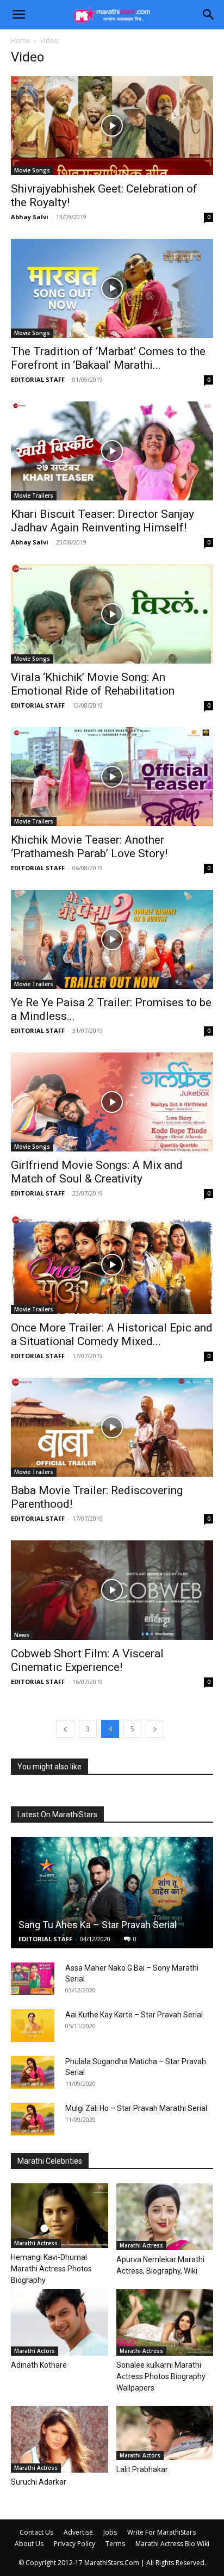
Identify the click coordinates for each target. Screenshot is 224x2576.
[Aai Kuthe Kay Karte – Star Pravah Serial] (33, 2026)
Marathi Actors (35, 2351)
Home (20, 41)
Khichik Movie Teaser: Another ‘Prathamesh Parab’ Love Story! (89, 847)
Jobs (110, 2532)
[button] (18, 15)
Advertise (78, 2532)
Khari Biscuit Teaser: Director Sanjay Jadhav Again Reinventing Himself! (102, 521)
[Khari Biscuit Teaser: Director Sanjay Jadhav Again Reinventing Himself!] (112, 451)
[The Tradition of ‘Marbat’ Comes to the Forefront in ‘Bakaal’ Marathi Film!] (112, 288)
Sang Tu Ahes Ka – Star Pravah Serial (98, 1925)
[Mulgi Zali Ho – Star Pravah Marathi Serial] (33, 2119)
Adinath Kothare (39, 2365)
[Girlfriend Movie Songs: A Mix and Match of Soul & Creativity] (112, 1102)
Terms (115, 2544)
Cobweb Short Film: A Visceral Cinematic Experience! (87, 1660)
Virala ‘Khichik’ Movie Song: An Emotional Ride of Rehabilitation (93, 684)
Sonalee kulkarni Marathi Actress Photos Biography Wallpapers (161, 2376)
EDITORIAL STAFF (38, 379)
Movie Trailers (34, 496)
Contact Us (36, 2532)
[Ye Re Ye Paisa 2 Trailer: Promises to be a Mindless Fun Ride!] (112, 939)
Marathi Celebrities (50, 2161)
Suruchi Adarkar (39, 2482)
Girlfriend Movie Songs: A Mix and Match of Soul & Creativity (97, 1172)
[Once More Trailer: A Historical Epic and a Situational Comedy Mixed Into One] (112, 1265)
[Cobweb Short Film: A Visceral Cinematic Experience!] (112, 1590)
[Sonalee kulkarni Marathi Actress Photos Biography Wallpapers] (165, 2322)
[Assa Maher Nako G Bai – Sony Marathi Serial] (33, 1979)
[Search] (209, 15)
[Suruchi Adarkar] (60, 2439)
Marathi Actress (36, 2243)
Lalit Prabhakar (142, 2469)
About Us (29, 2544)
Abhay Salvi (30, 217)
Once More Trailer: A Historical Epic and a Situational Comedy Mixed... (112, 1335)
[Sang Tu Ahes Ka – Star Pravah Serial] (112, 1893)
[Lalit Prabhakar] (165, 2433)
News (22, 1635)
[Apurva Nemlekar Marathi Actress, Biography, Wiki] (165, 2217)
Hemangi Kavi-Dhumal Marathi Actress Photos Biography (51, 2269)
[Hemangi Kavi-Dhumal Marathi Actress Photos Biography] (60, 2216)
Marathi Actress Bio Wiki (172, 2544)
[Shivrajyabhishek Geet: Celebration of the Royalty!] (112, 126)
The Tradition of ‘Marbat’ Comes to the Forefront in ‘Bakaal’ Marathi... (108, 358)
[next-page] (155, 1729)
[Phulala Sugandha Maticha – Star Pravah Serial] (33, 2072)
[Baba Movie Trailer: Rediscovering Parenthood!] (112, 1427)
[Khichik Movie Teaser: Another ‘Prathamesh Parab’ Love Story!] (112, 777)
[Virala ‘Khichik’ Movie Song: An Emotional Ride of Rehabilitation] (112, 614)
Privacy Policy (74, 2544)
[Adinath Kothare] (60, 2322)
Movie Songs (32, 170)
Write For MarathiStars (161, 2532)
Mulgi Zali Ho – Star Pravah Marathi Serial (136, 2108)
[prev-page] (65, 1729)
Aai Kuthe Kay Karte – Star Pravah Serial (134, 2015)
